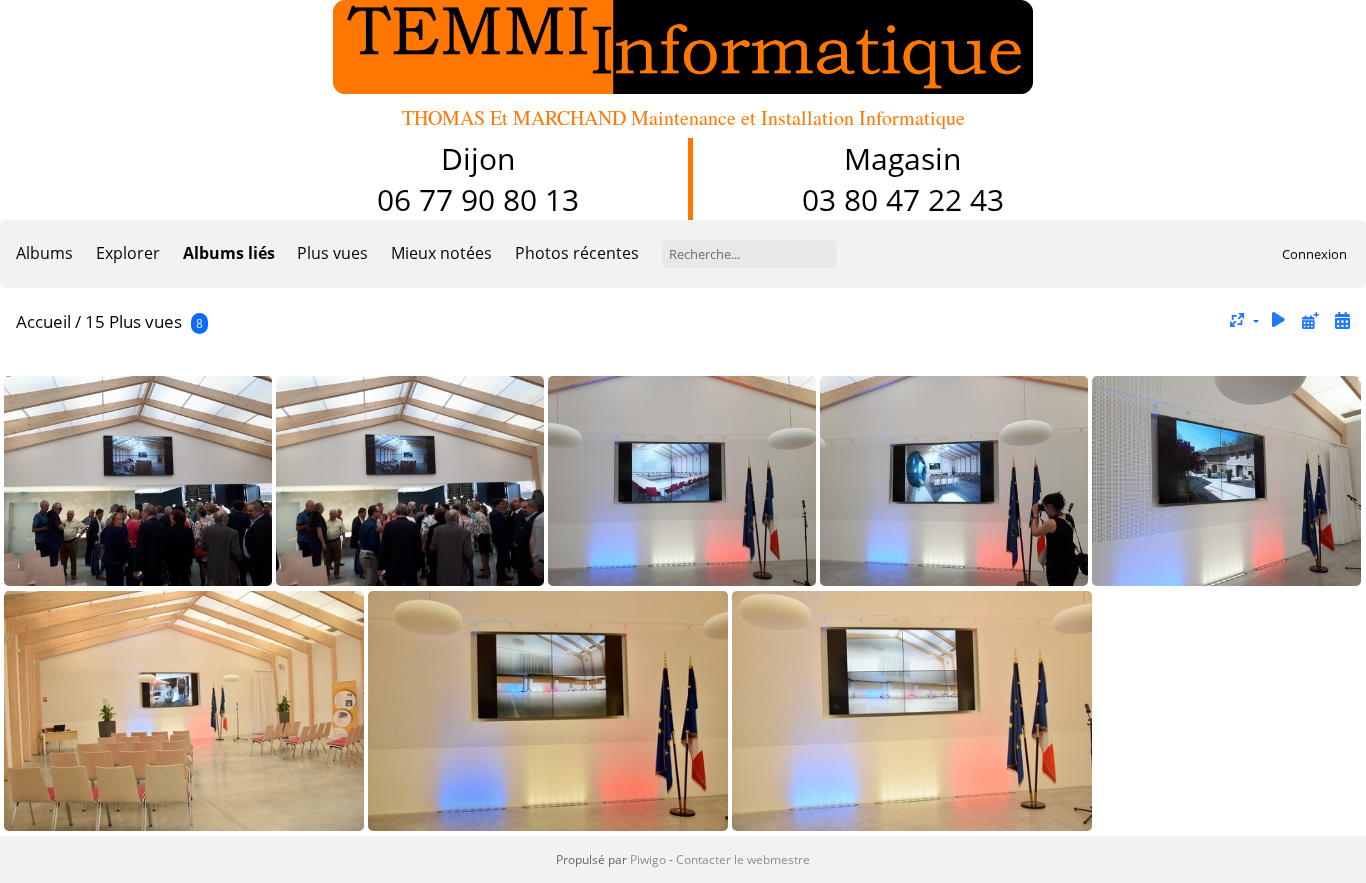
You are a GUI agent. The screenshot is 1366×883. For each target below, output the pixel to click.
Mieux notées (441, 253)
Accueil (43, 321)
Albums (44, 253)
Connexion (1314, 254)
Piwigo (648, 859)
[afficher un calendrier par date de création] (1342, 320)
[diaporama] (1279, 320)
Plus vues (332, 253)
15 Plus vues (133, 321)
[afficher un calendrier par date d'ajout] (1310, 320)
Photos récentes (577, 253)
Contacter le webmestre (743, 859)
